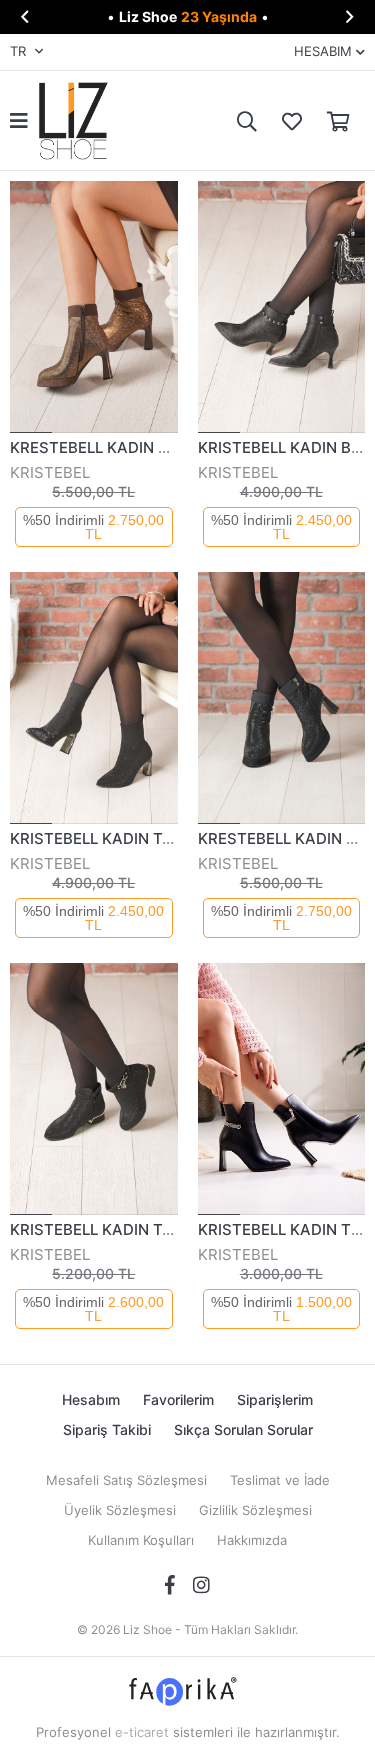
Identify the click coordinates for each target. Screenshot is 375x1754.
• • (188, 16)
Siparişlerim (275, 1399)
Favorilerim (287, 120)
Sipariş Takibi (107, 1429)
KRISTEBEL (50, 472)
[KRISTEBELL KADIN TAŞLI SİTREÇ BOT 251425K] (94, 698)
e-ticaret (142, 1732)
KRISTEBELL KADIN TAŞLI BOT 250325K (155, 1229)
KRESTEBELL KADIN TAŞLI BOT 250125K (156, 447)
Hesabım (91, 1399)
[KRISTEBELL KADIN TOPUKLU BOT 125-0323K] (282, 1089)
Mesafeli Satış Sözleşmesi (126, 1480)
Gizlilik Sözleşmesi (255, 1510)
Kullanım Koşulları (141, 1540)
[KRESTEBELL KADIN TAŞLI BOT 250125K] (94, 307)
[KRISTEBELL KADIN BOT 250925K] (282, 307)
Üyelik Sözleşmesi (120, 1510)
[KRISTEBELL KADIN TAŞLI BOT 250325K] (94, 1089)
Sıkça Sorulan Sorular (243, 1429)
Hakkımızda (252, 1540)
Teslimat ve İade (280, 1480)
